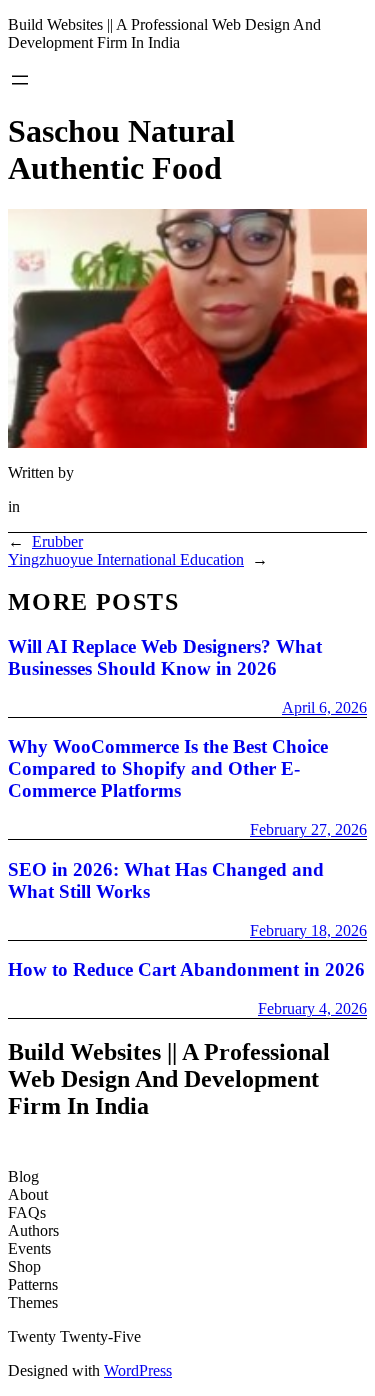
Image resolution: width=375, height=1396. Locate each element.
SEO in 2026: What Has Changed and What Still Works (166, 880)
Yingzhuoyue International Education (126, 559)
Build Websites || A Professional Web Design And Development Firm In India (164, 33)
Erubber (57, 541)
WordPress (138, 1370)
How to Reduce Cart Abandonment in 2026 (186, 969)
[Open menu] (20, 80)
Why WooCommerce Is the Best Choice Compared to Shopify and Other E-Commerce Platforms (168, 768)
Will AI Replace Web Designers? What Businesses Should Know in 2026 (165, 657)
